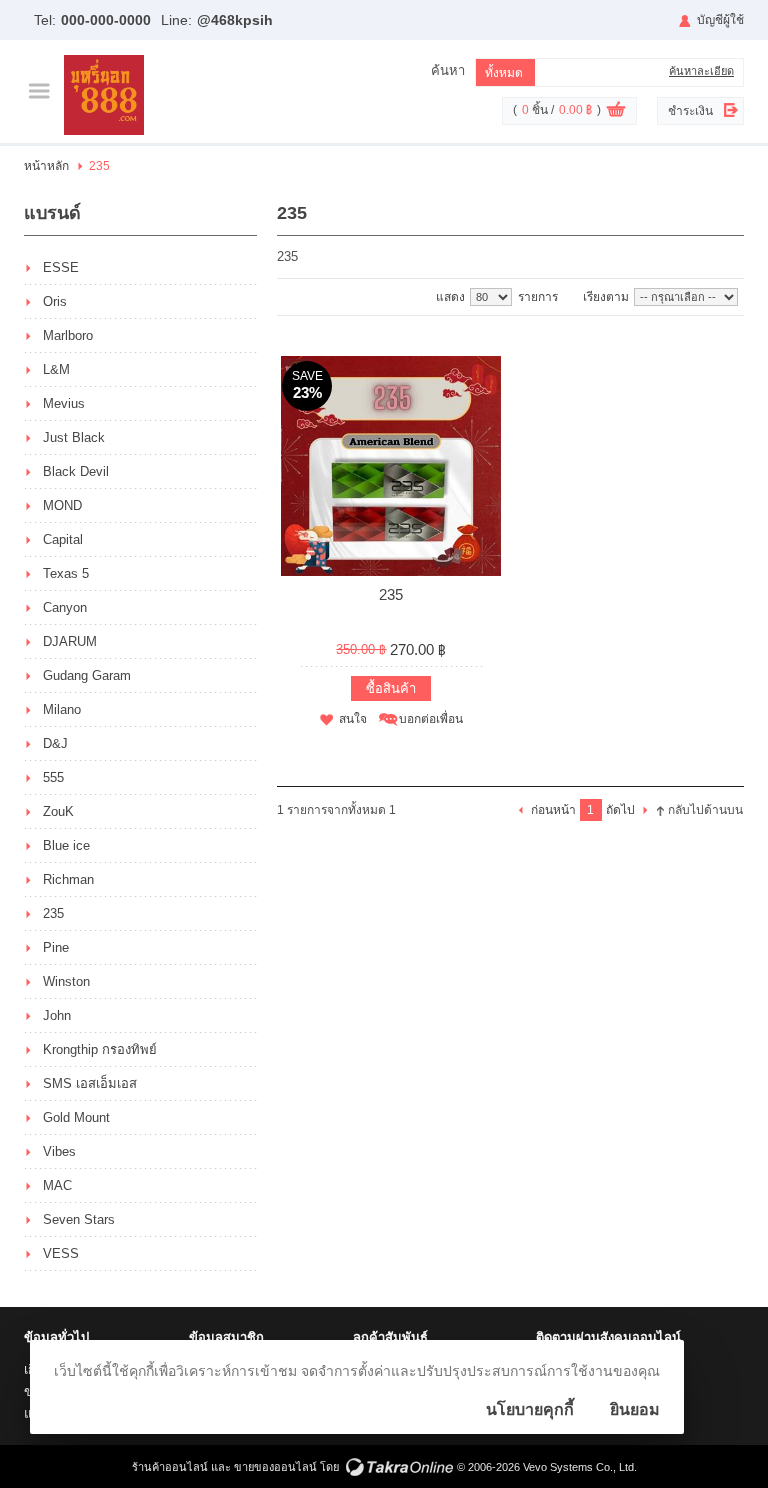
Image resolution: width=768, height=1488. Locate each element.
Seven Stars (79, 1219)
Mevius (64, 403)
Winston (66, 981)
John (57, 1015)
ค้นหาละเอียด (701, 71)
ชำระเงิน (690, 111)
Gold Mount (76, 1117)
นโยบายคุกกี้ (530, 1409)
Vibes (59, 1151)
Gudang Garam (87, 675)
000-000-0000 (106, 20)
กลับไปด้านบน (705, 810)
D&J (55, 743)
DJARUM (70, 641)
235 (53, 913)
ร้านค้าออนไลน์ (170, 1467)
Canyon (65, 607)
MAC (57, 1185)
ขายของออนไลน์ (275, 1467)
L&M (56, 369)
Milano (62, 709)
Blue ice (66, 845)
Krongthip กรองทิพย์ (100, 1049)
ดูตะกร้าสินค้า (616, 112)
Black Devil (76, 471)
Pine (56, 947)
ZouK (58, 811)
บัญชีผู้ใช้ (720, 20)
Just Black (74, 437)
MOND (62, 505)
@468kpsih (235, 20)
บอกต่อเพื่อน (431, 719)
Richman (68, 879)
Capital (63, 539)
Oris (55, 301)
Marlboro (68, 335)
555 (53, 777)
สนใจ (353, 719)
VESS (61, 1253)
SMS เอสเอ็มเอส (90, 1083)
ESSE (61, 267)
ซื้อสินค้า (391, 688)
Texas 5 (66, 573)
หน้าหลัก (46, 166)
